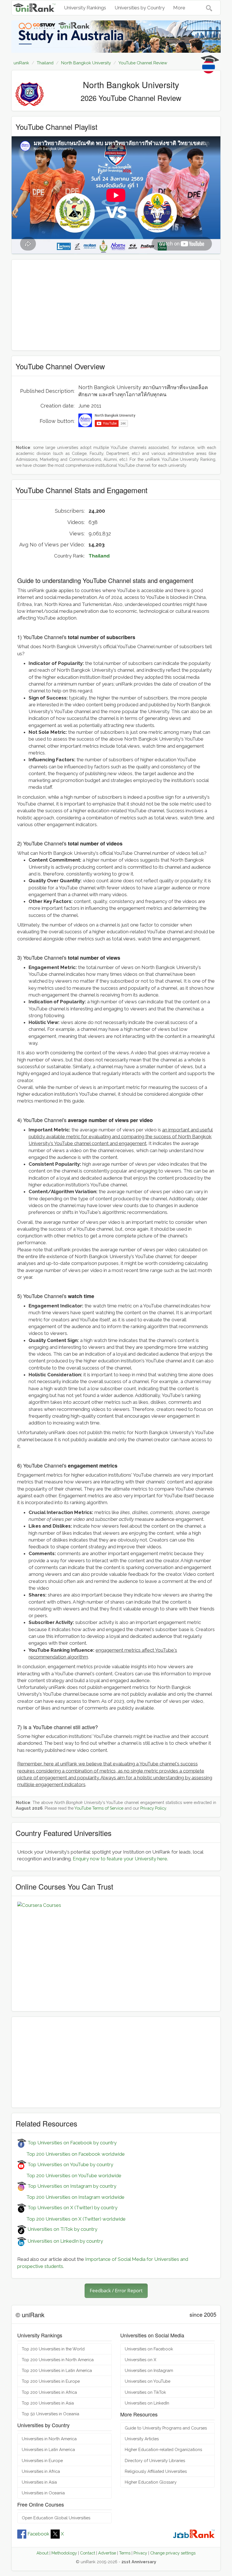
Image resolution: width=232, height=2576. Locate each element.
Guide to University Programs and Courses (166, 2428)
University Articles (142, 2439)
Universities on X (140, 2360)
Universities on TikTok (145, 2392)
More (179, 8)
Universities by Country (140, 8)
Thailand (99, 556)
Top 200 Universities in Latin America (57, 2370)
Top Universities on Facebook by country (71, 2143)
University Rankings (85, 8)
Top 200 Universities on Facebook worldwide (71, 2154)
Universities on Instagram (149, 2370)
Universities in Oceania (43, 2493)
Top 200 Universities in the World (53, 2349)
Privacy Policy (153, 1808)
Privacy (140, 2553)
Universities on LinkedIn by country (65, 2241)
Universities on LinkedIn (147, 2403)
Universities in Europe (42, 2461)
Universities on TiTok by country (62, 2229)
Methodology (64, 2553)
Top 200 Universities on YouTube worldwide (69, 2176)
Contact (88, 2553)
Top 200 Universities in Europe (51, 2381)
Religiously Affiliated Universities (156, 2471)
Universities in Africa (41, 2471)
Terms (125, 2553)
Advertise (107, 2553)
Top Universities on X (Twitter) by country (72, 2208)
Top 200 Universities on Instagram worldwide (71, 2197)
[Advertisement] (116, 305)
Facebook (38, 2534)
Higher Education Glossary (151, 2482)
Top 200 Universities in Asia (48, 2403)
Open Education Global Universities (56, 2518)
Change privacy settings (173, 2553)
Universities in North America (49, 2439)
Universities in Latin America (48, 2449)
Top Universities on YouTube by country (70, 2164)
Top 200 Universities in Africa (49, 2392)
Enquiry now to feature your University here (120, 1859)
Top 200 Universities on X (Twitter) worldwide (71, 2219)
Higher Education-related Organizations (163, 2449)
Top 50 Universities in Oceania (51, 2414)
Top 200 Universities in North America (58, 2360)
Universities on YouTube (148, 2381)
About (42, 2553)
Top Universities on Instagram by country (71, 2186)
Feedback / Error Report (116, 2290)
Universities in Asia (39, 2482)
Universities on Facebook (149, 2349)
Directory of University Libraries (155, 2461)
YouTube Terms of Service (99, 1808)
